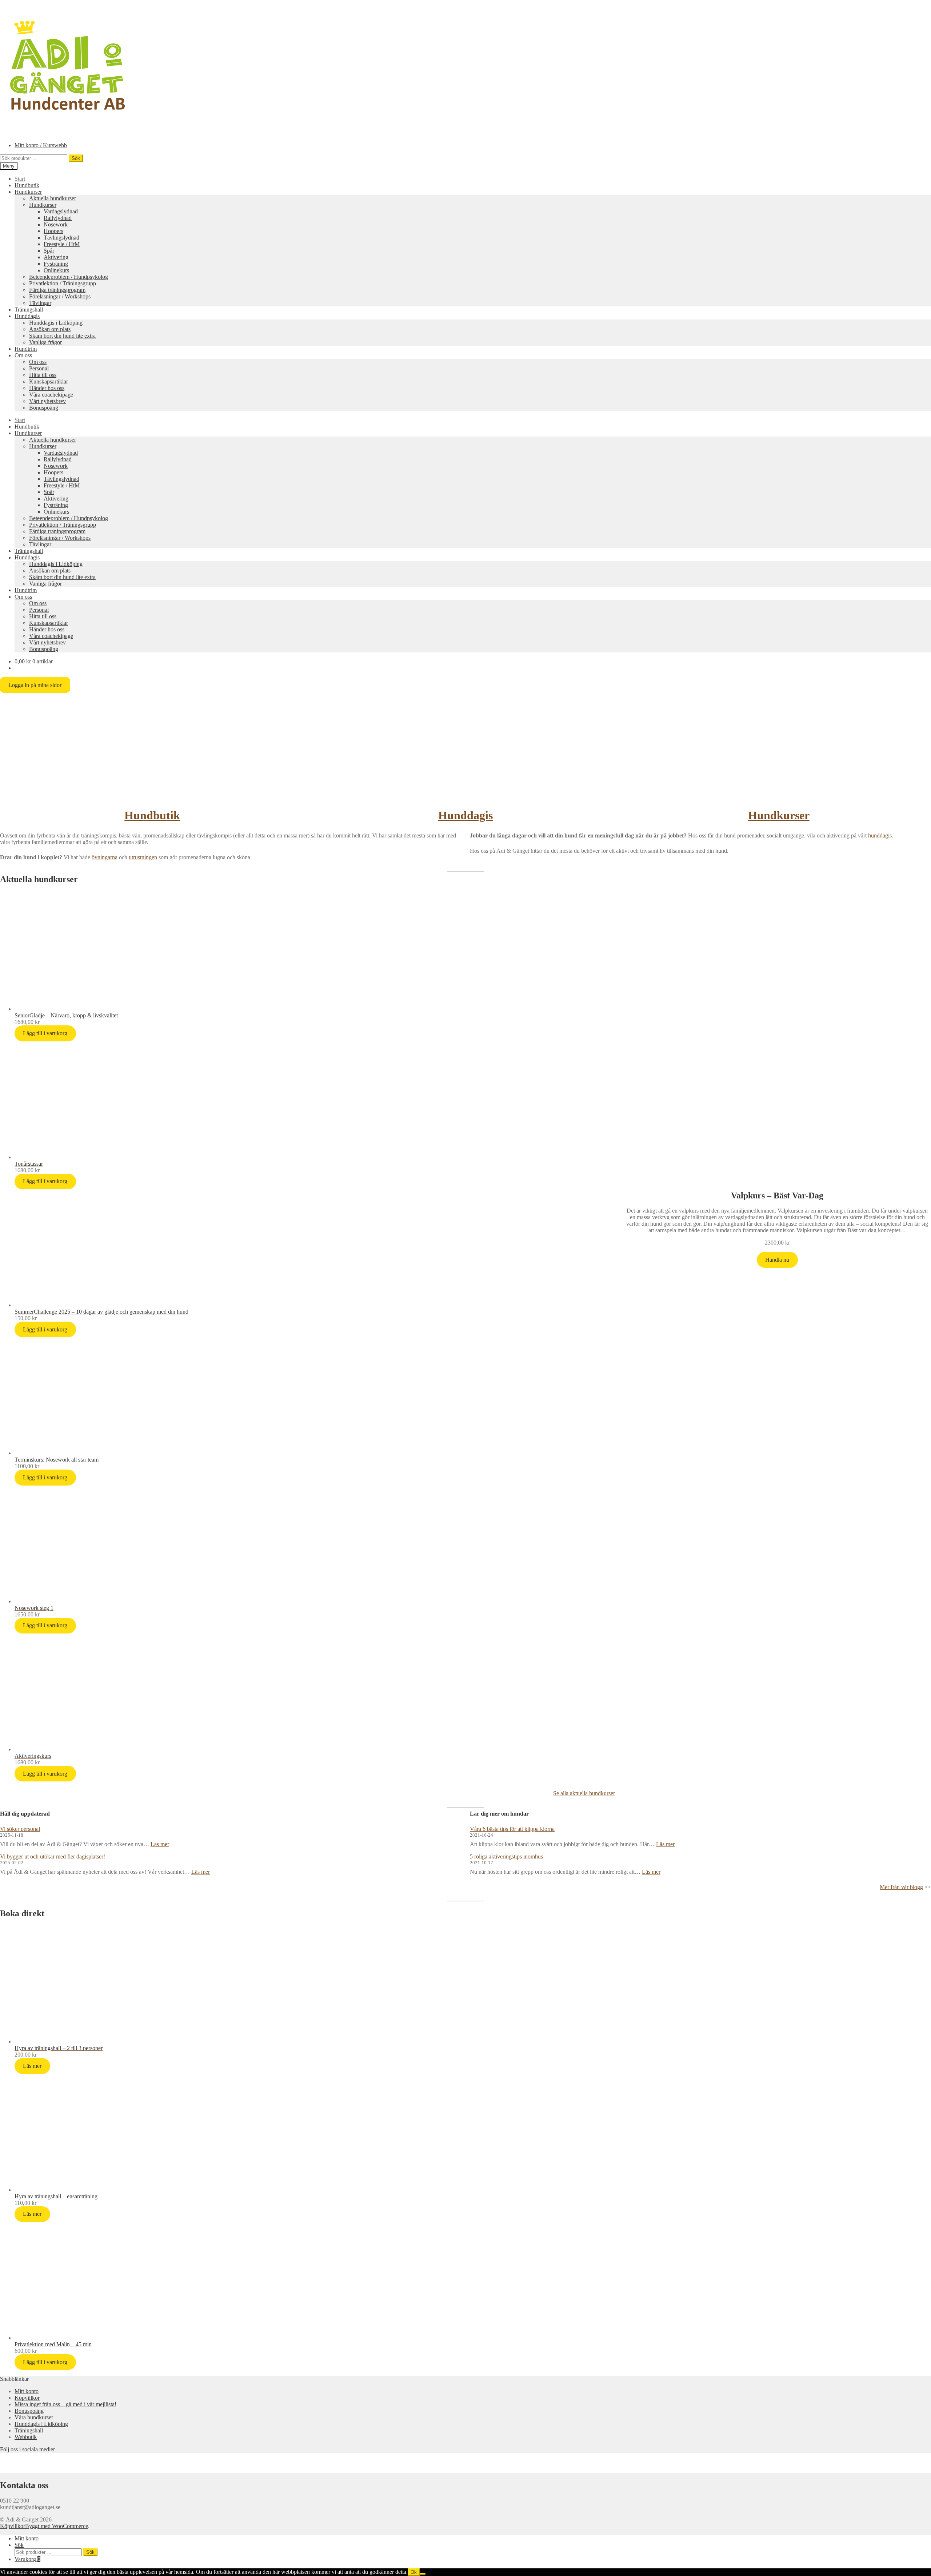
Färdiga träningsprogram (57, 290)
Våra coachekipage (51, 395)
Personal (39, 368)
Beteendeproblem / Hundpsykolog (69, 277)
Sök (76, 158)
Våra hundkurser (34, 2417)
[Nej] (423, 2574)
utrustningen (143, 857)
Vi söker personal (20, 1829)
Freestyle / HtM (62, 244)
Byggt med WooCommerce (57, 2526)
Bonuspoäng (44, 408)
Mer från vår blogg (901, 1887)
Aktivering (56, 257)
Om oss (23, 355)
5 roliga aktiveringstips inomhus (506, 1856)
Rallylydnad (58, 218)
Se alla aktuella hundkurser (584, 1793)
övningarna (105, 857)
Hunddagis (27, 316)
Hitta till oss (43, 375)
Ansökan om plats (50, 329)
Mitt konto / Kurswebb (41, 145)
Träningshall (29, 310)
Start (20, 179)
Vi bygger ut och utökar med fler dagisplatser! (53, 1856)
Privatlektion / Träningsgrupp (63, 283)
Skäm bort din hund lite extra (62, 336)
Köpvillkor (27, 2398)
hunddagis (880, 835)
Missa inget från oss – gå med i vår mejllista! (65, 2404)
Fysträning (56, 264)
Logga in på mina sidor (35, 685)
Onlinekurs (56, 270)
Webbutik (26, 2437)
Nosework (56, 224)
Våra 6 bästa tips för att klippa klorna (512, 1829)
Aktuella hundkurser (53, 198)
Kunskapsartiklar (49, 381)
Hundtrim (26, 349)
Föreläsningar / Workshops (60, 296)
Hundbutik (27, 185)
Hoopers (53, 231)
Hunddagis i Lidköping (56, 323)
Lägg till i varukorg (45, 1033)
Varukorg (27, 2559)
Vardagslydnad (61, 211)
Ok (414, 2572)
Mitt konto (27, 2391)
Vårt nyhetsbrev (47, 401)
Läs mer (160, 1844)
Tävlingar (40, 303)
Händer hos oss (47, 388)
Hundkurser (28, 192)
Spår (49, 251)
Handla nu (777, 1260)
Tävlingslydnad (61, 238)
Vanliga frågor (45, 342)
